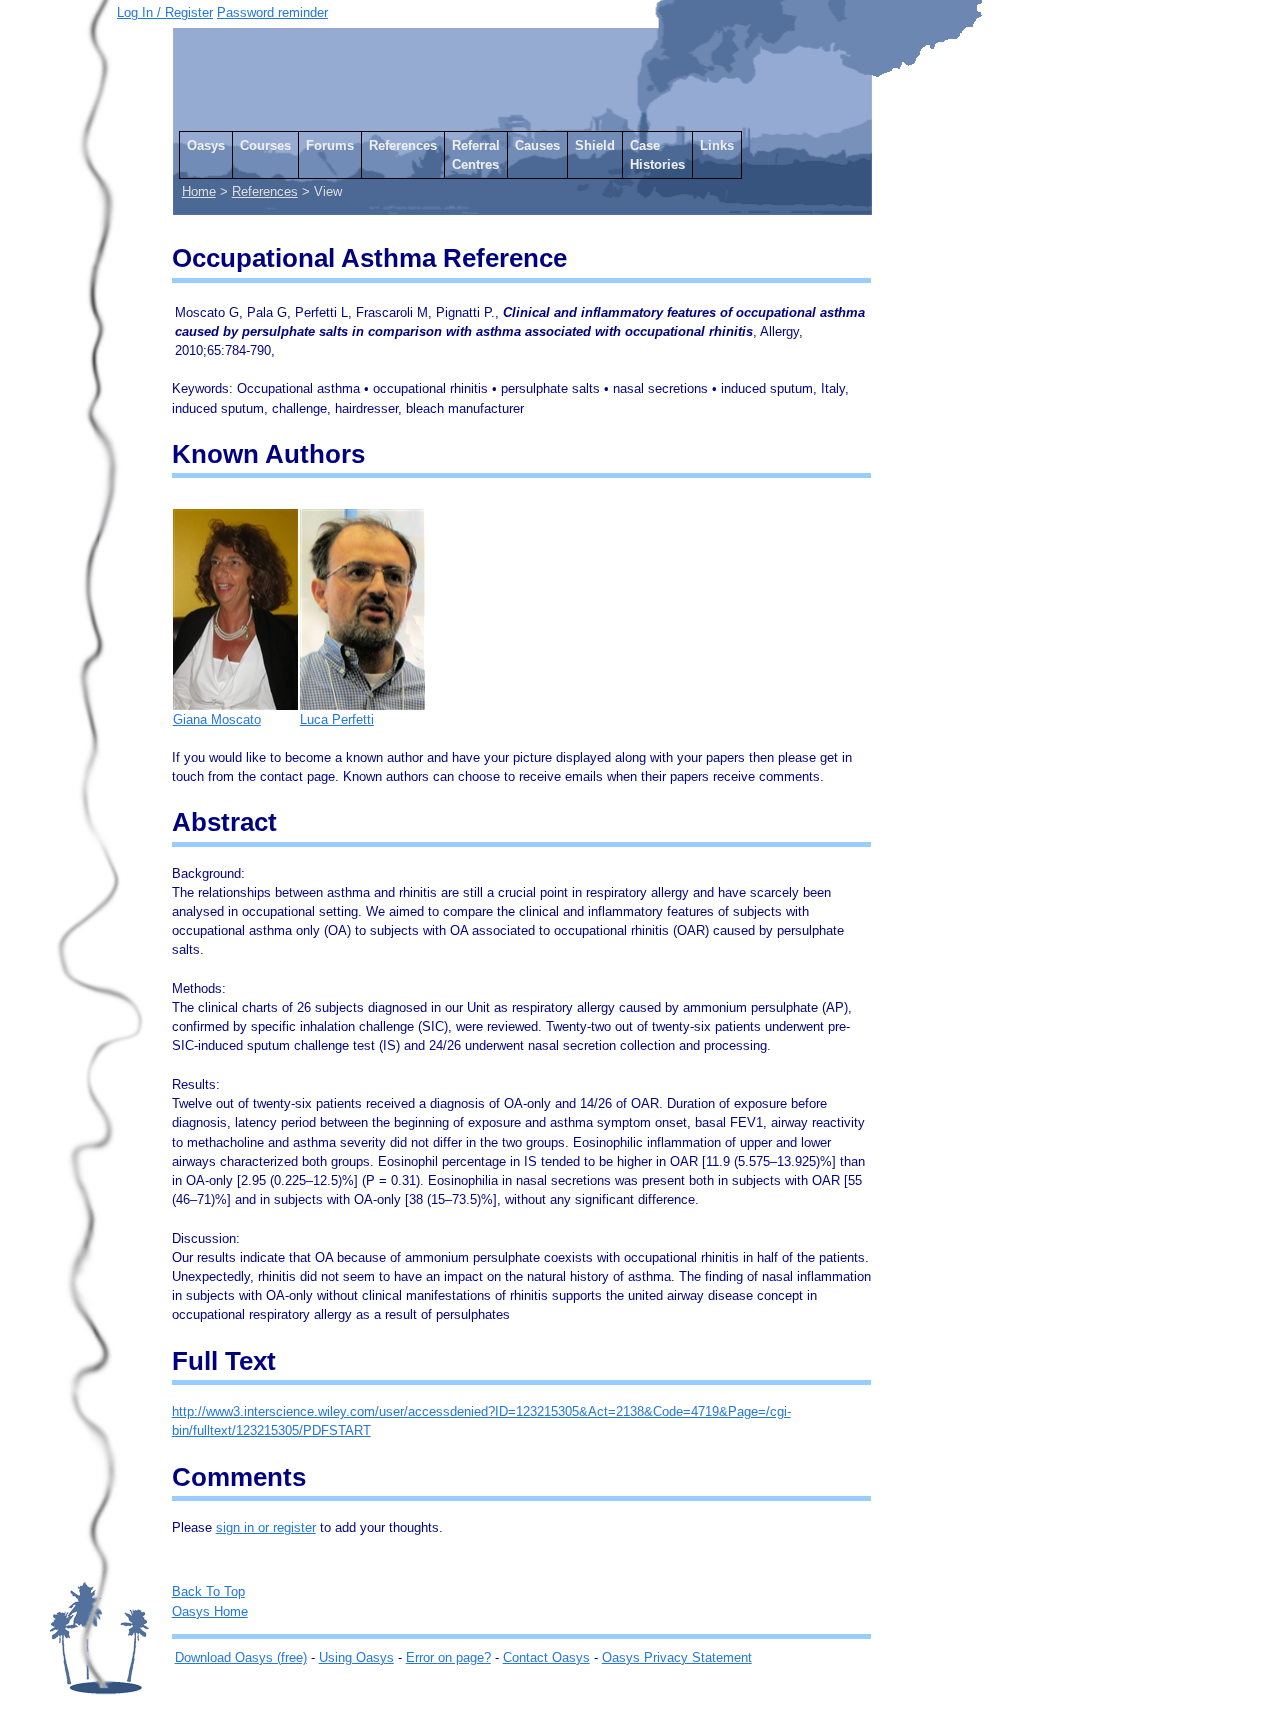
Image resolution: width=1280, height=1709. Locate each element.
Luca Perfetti (337, 719)
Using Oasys (356, 1657)
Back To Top (208, 1591)
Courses (265, 145)
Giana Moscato (217, 719)
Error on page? (448, 1657)
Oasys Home (210, 1611)
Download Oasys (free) (241, 1657)
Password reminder (272, 12)
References (403, 145)
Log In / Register (165, 12)
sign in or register (266, 1527)
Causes (537, 145)
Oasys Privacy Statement (677, 1657)
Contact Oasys (546, 1657)
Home (199, 191)
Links (717, 145)
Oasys (206, 145)
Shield (595, 145)
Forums (330, 145)
